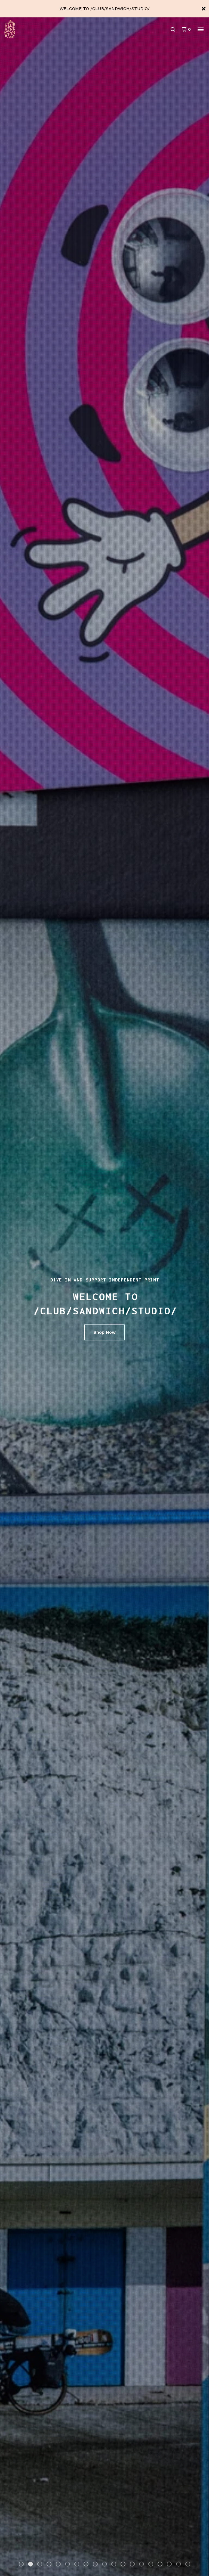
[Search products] (173, 29)
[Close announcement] (204, 9)
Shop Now (104, 1332)
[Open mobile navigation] (201, 29)
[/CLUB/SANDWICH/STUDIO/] (33, 29)
